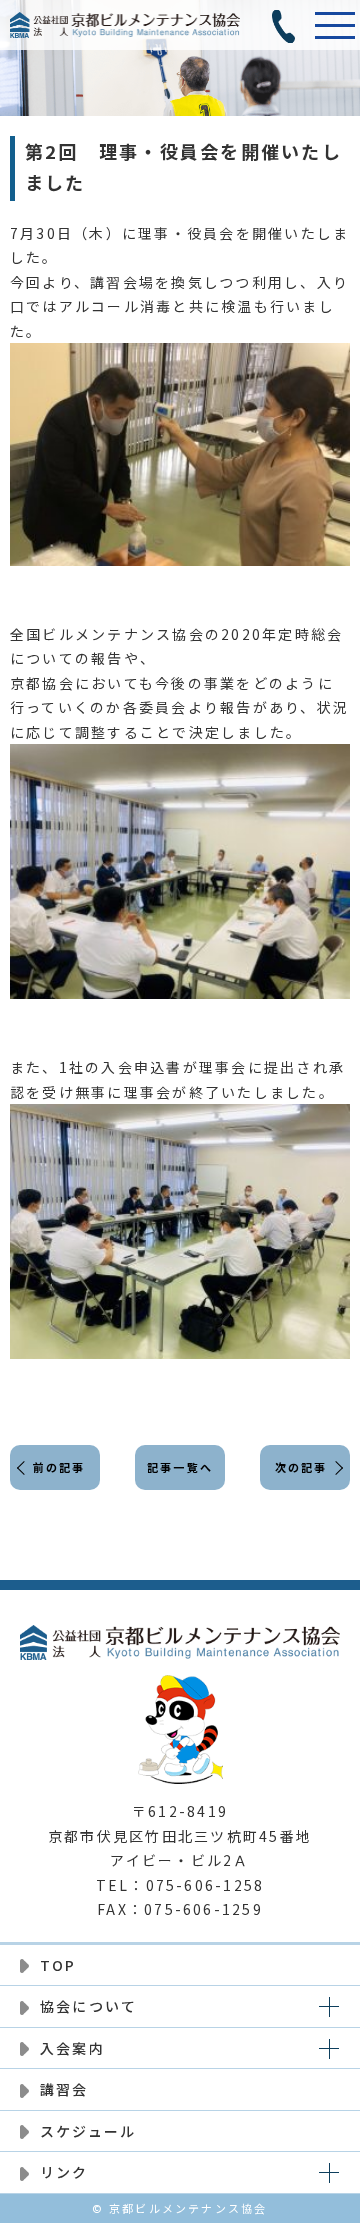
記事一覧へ (180, 1467)
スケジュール (88, 2131)
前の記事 (59, 1467)
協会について (88, 2006)
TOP (58, 1965)
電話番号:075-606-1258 (285, 25)
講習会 (64, 2089)
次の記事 (301, 1467)
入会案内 (72, 2048)
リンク (64, 2172)
